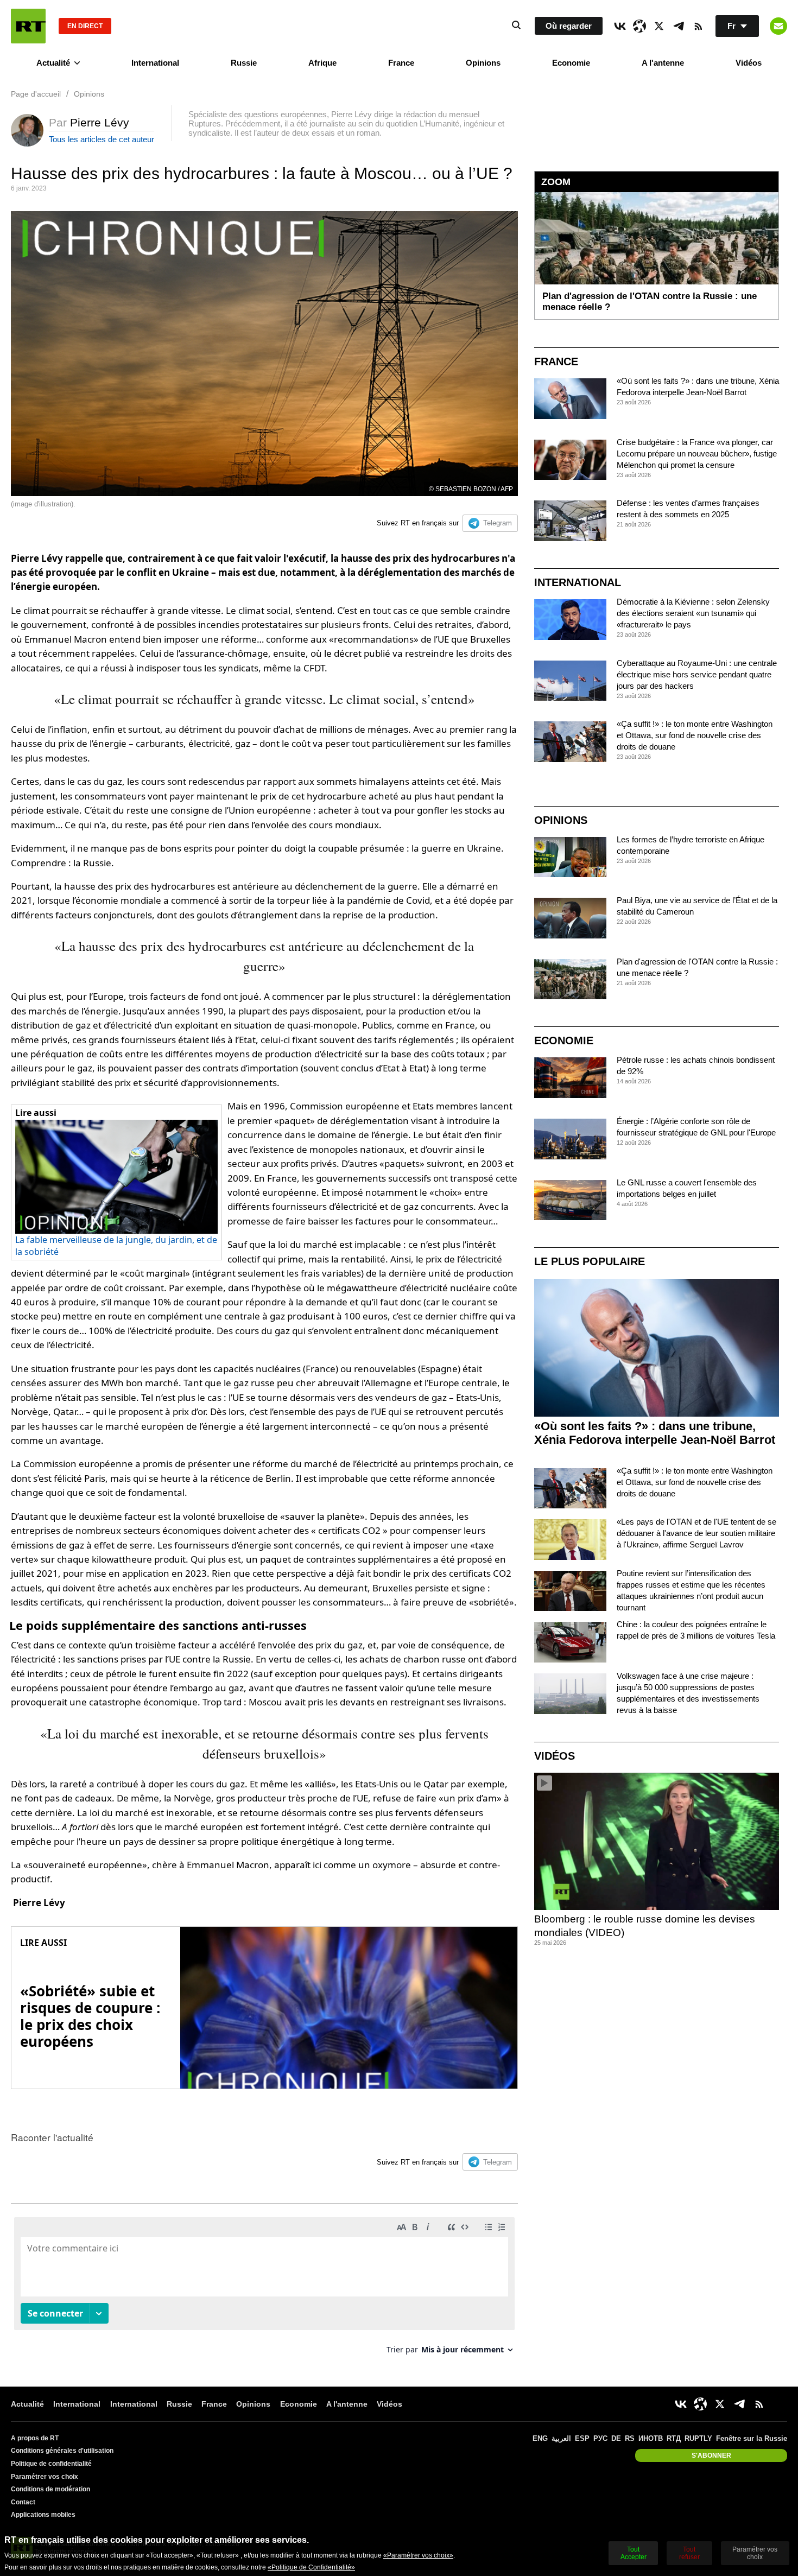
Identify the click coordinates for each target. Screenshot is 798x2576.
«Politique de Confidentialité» (311, 2567)
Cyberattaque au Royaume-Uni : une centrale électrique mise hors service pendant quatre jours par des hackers (697, 674)
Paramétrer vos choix (45, 2477)
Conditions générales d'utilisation (62, 2451)
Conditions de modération (50, 2489)
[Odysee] (639, 26)
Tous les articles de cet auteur (102, 139)
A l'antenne (663, 63)
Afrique (322, 63)
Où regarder (569, 26)
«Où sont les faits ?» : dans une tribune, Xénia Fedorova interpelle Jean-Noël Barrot (655, 1433)
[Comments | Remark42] (264, 2290)
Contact (23, 2502)
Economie (571, 63)
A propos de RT (35, 2438)
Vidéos (749, 63)
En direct (85, 26)
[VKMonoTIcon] (620, 26)
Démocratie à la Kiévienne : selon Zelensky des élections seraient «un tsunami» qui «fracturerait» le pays (693, 613)
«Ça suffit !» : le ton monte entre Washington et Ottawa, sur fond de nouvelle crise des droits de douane (695, 735)
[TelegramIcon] (679, 26)
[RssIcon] (698, 26)
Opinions (483, 63)
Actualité (53, 63)
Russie (244, 63)
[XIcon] (659, 26)
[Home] (28, 26)
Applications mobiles (43, 2515)
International (155, 63)
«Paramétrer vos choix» (418, 2555)
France (401, 63)
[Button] (778, 26)
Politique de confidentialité (51, 2464)
